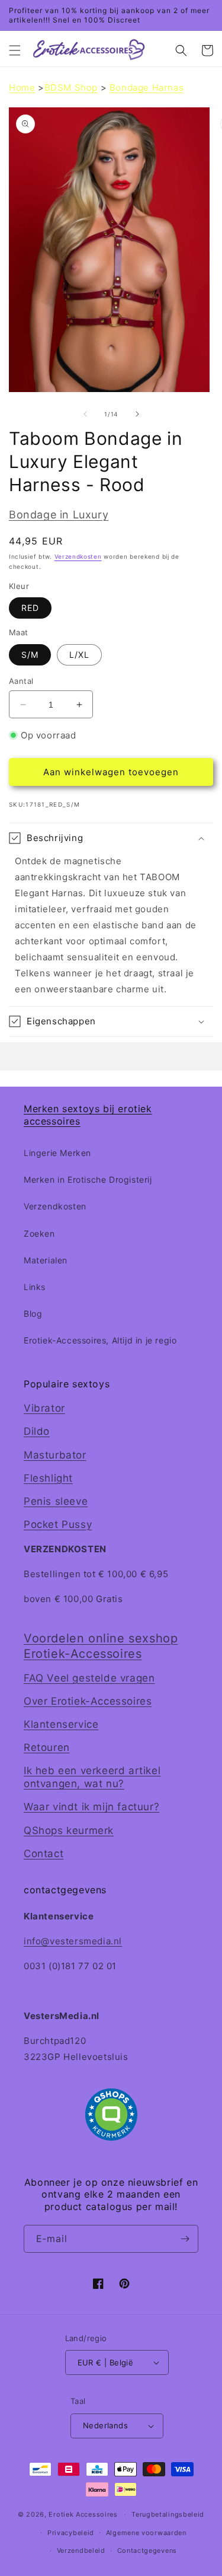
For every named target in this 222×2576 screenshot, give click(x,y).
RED (30, 608)
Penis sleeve (56, 1501)
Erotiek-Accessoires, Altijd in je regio (100, 1340)
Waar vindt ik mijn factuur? (91, 1807)
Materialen (46, 1260)
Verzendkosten (78, 556)
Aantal (21, 681)
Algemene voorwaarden (146, 2533)
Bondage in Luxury (59, 515)
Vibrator (44, 1408)
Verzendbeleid (81, 2550)
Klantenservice (61, 1724)
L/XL (79, 655)
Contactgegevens (147, 2550)
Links (35, 1287)
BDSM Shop (71, 87)
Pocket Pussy (58, 1524)
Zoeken (39, 1233)
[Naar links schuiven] (85, 414)
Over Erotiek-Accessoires (88, 1701)
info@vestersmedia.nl (73, 1941)
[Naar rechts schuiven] (137, 414)
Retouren (47, 1747)
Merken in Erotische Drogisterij (88, 1179)
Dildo (37, 1431)
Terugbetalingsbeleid (168, 2514)
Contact (44, 1854)
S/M (30, 655)
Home (22, 87)
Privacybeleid (71, 2533)
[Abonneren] (185, 2239)
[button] (15, 50)
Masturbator (55, 1455)
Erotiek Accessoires (83, 2514)
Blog (33, 1314)
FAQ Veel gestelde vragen (89, 1678)
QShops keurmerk (69, 1830)
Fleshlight (48, 1478)
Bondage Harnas (147, 87)
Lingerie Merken (57, 1153)
